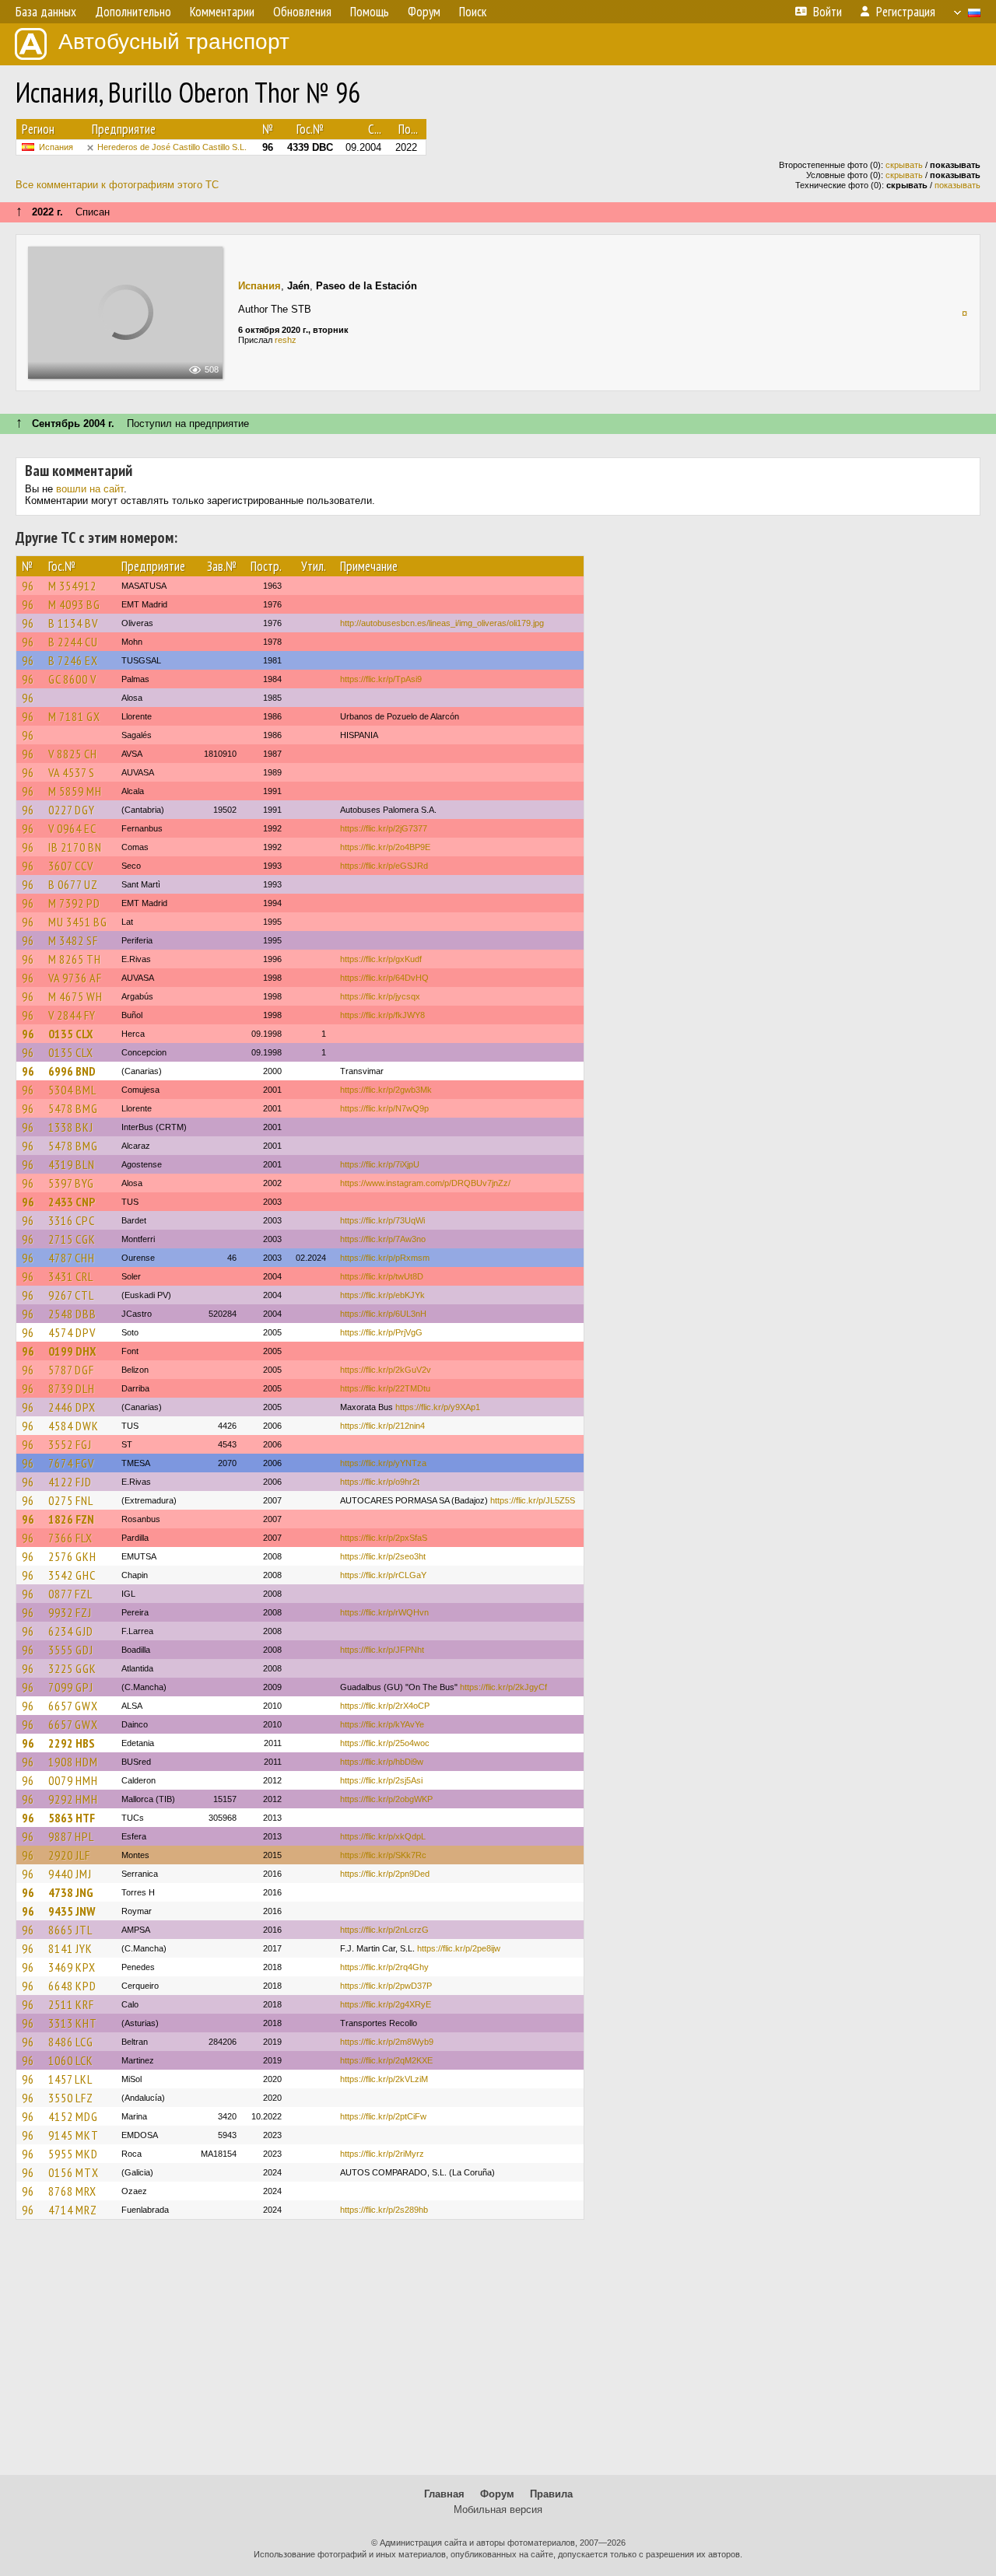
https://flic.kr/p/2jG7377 (384, 828)
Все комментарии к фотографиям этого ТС (117, 185)
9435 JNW (72, 1911)
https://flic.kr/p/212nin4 (382, 1426)
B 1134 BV (73, 623)
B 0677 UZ (73, 884)
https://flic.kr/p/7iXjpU (380, 1164)
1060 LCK (71, 2060)
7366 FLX (70, 1538)
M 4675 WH (75, 996)
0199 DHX (72, 1351)
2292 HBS (72, 1743)
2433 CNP (72, 1202)
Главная (444, 2494)
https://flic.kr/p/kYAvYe (382, 1724)
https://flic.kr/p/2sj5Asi (381, 1780)
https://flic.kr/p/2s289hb (384, 2210)
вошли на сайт (90, 489)
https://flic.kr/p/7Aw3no (383, 1239)
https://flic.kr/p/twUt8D (382, 1276)
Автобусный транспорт (174, 42)
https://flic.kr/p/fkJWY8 (382, 1015)
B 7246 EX (73, 660)
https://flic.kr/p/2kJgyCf (503, 1687)
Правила (551, 2494)
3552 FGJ (70, 1444)
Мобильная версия (498, 2509)
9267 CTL (71, 1295)
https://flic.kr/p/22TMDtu (385, 1388)
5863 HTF (72, 1818)
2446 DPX (72, 1407)
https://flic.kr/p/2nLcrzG (384, 1930)
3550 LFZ (71, 2098)
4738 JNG (71, 1892)
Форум (497, 2494)
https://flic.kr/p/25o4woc (385, 1743)
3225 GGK (72, 1668)
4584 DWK (74, 1426)
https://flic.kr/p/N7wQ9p (384, 1108)
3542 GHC (72, 1575)
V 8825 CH (73, 754)
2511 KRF (71, 2004)
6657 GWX (73, 1706)
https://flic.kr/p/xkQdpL (383, 1836)
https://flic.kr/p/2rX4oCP (385, 1706)
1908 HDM (73, 1762)
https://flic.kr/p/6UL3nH (383, 1314)
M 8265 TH (75, 959)
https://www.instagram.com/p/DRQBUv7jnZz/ (425, 1183)
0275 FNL (71, 1500)
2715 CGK (72, 1239)
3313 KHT (73, 2023)
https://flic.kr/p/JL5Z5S (533, 1500)
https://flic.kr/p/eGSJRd (384, 866)
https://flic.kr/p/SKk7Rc (383, 1855)
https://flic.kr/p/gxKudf (381, 959)
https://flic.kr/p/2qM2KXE (386, 2060)
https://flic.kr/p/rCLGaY (383, 1575)
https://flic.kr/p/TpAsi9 (381, 679)
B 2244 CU (73, 642)
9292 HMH (73, 1799)
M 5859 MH (75, 791)
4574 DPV (72, 1332)
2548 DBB (72, 1314)
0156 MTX (74, 2172)
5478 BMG (73, 1108)
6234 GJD (71, 1631)
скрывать (904, 165)
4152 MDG (73, 2116)
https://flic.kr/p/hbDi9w (382, 1762)
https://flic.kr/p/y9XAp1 (438, 1407)
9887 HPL (71, 1836)
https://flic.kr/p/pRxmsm (385, 1258)
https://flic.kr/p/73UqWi (382, 1220)
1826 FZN (71, 1519)
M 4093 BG (74, 604)
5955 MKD (73, 2154)
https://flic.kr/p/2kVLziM (384, 2079)
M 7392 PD (74, 903)
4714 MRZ (73, 2210)
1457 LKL (70, 2079)
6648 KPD (72, 1986)
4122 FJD (70, 1482)
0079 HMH (73, 1780)
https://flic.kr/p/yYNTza (383, 1463)
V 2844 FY (72, 1015)
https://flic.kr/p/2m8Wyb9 (387, 2042)
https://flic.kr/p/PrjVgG (381, 1332)
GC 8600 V (72, 679)
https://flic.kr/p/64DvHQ (384, 978)
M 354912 (72, 586)
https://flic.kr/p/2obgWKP (386, 1799)
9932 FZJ (70, 1612)
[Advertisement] (498, 2354)
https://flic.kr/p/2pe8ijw (459, 1948)
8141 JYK (70, 1948)
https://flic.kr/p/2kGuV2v (386, 1370)
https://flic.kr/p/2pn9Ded (385, 1874)
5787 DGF (71, 1370)
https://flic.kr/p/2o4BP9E (385, 847)
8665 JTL (70, 1930)
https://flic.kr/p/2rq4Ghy (384, 1967)
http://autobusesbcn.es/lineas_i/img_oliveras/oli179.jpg (442, 623)
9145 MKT (74, 2135)
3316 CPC (72, 1220)
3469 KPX (72, 1967)
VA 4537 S (72, 772)
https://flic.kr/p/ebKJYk (382, 1295)
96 (28, 586)
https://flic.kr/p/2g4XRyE (386, 2004)
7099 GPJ (71, 1687)
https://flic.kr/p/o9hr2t (380, 1482)
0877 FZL (70, 1594)
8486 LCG (71, 2042)
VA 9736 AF (75, 978)
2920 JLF (69, 1855)
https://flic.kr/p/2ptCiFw (383, 2116)
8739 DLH (72, 1388)
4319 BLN (72, 1164)
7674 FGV (71, 1463)
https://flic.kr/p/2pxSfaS (384, 1538)
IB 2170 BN (75, 847)
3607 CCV (71, 866)
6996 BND (72, 1071)
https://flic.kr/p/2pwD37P (386, 1986)
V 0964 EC (72, 828)
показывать (957, 185)
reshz (286, 340)
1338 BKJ (71, 1127)
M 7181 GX (74, 716)
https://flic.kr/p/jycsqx (380, 996)
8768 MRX (72, 2191)
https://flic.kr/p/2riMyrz (382, 2154)
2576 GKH (72, 1556)
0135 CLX (70, 1034)
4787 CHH (72, 1258)
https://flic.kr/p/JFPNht (382, 1650)
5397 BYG (71, 1183)
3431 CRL (71, 1276)
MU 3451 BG (78, 922)
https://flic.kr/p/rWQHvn (384, 1612)
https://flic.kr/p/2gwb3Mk (386, 1090)
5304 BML (72, 1090)
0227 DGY (72, 810)
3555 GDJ (71, 1650)
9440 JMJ (70, 1874)
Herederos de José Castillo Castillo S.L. (172, 147)
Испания (56, 147)
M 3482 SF (73, 940)
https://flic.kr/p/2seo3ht (383, 1556)
